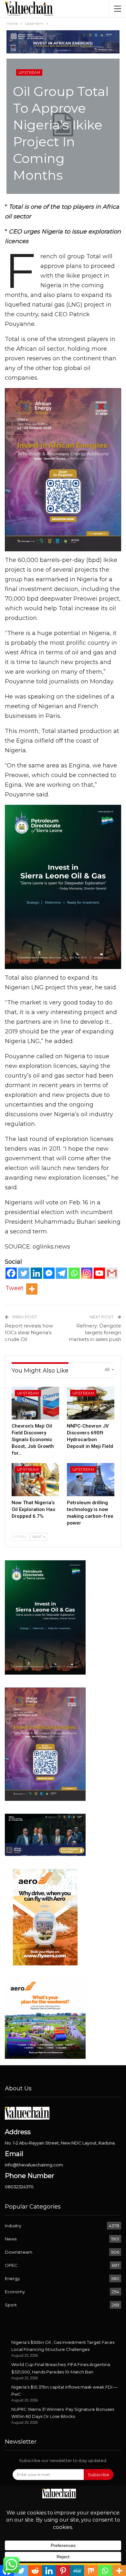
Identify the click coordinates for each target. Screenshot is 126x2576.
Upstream (29, 72)
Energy (12, 2278)
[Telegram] (62, 1273)
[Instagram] (87, 1273)
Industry (13, 2226)
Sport (11, 2305)
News (11, 2239)
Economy (15, 2292)
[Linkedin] (36, 1273)
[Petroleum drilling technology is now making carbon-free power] (91, 1480)
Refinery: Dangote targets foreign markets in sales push (95, 1332)
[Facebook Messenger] (49, 1273)
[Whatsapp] (74, 1273)
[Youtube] (99, 1273)
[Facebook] (11, 1273)
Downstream (19, 2252)
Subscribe (99, 2475)
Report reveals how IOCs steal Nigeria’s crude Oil (29, 1332)
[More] (32, 1289)
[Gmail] (112, 1273)
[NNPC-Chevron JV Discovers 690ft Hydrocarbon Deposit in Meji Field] (91, 1403)
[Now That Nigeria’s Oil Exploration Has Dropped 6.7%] (35, 1480)
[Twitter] (24, 1273)
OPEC (11, 2265)
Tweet (15, 1288)
